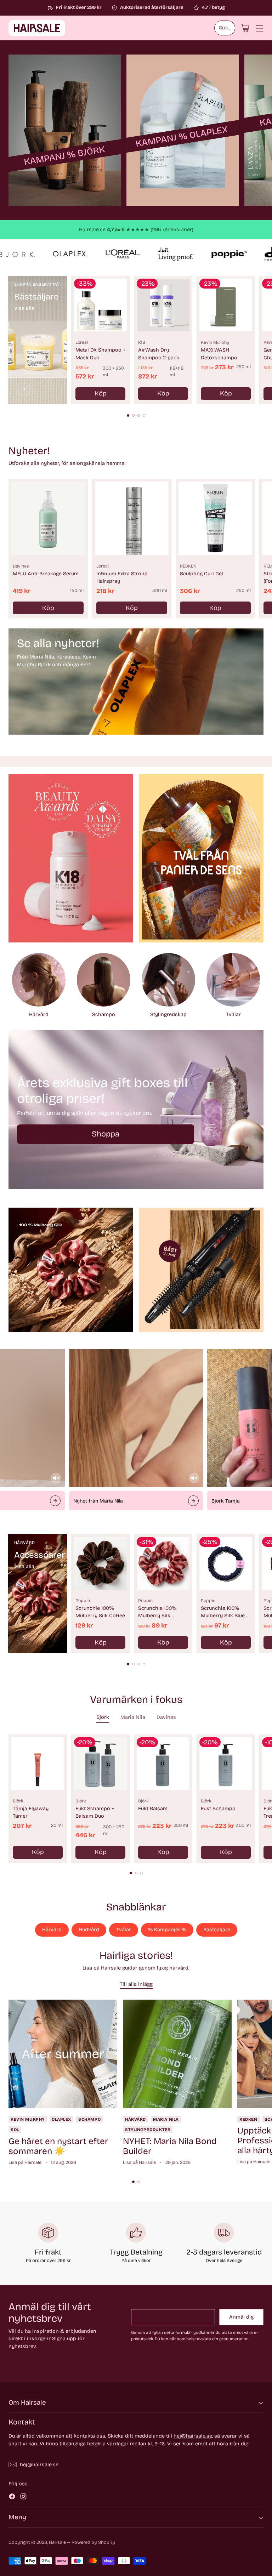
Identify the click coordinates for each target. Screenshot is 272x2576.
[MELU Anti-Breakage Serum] (48, 518)
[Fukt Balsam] (163, 1764)
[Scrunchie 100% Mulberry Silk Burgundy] (163, 1563)
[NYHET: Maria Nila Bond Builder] (177, 2054)
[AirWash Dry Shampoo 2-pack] (163, 305)
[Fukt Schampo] (226, 1764)
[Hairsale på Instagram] (23, 2498)
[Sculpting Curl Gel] (215, 518)
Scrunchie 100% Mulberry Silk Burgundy (157, 1616)
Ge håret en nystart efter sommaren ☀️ (58, 2146)
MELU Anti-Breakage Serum (46, 574)
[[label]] (65, 130)
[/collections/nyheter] (136, 682)
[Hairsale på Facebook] (12, 2498)
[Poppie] (24, 1638)
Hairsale (57, 2542)
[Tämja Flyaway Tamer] (38, 1764)
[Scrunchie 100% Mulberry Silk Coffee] (100, 1563)
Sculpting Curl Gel (202, 574)
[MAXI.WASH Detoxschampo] (226, 305)
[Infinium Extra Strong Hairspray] (132, 518)
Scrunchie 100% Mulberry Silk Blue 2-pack (226, 1616)
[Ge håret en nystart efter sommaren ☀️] (63, 2054)
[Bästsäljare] (24, 389)
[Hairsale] (37, 28)
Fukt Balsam (153, 1809)
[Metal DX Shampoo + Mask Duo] (100, 305)
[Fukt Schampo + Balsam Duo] (100, 1764)
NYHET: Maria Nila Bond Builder (170, 2146)
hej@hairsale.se (193, 2436)
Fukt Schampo (218, 1809)
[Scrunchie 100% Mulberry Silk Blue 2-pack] (226, 1563)
